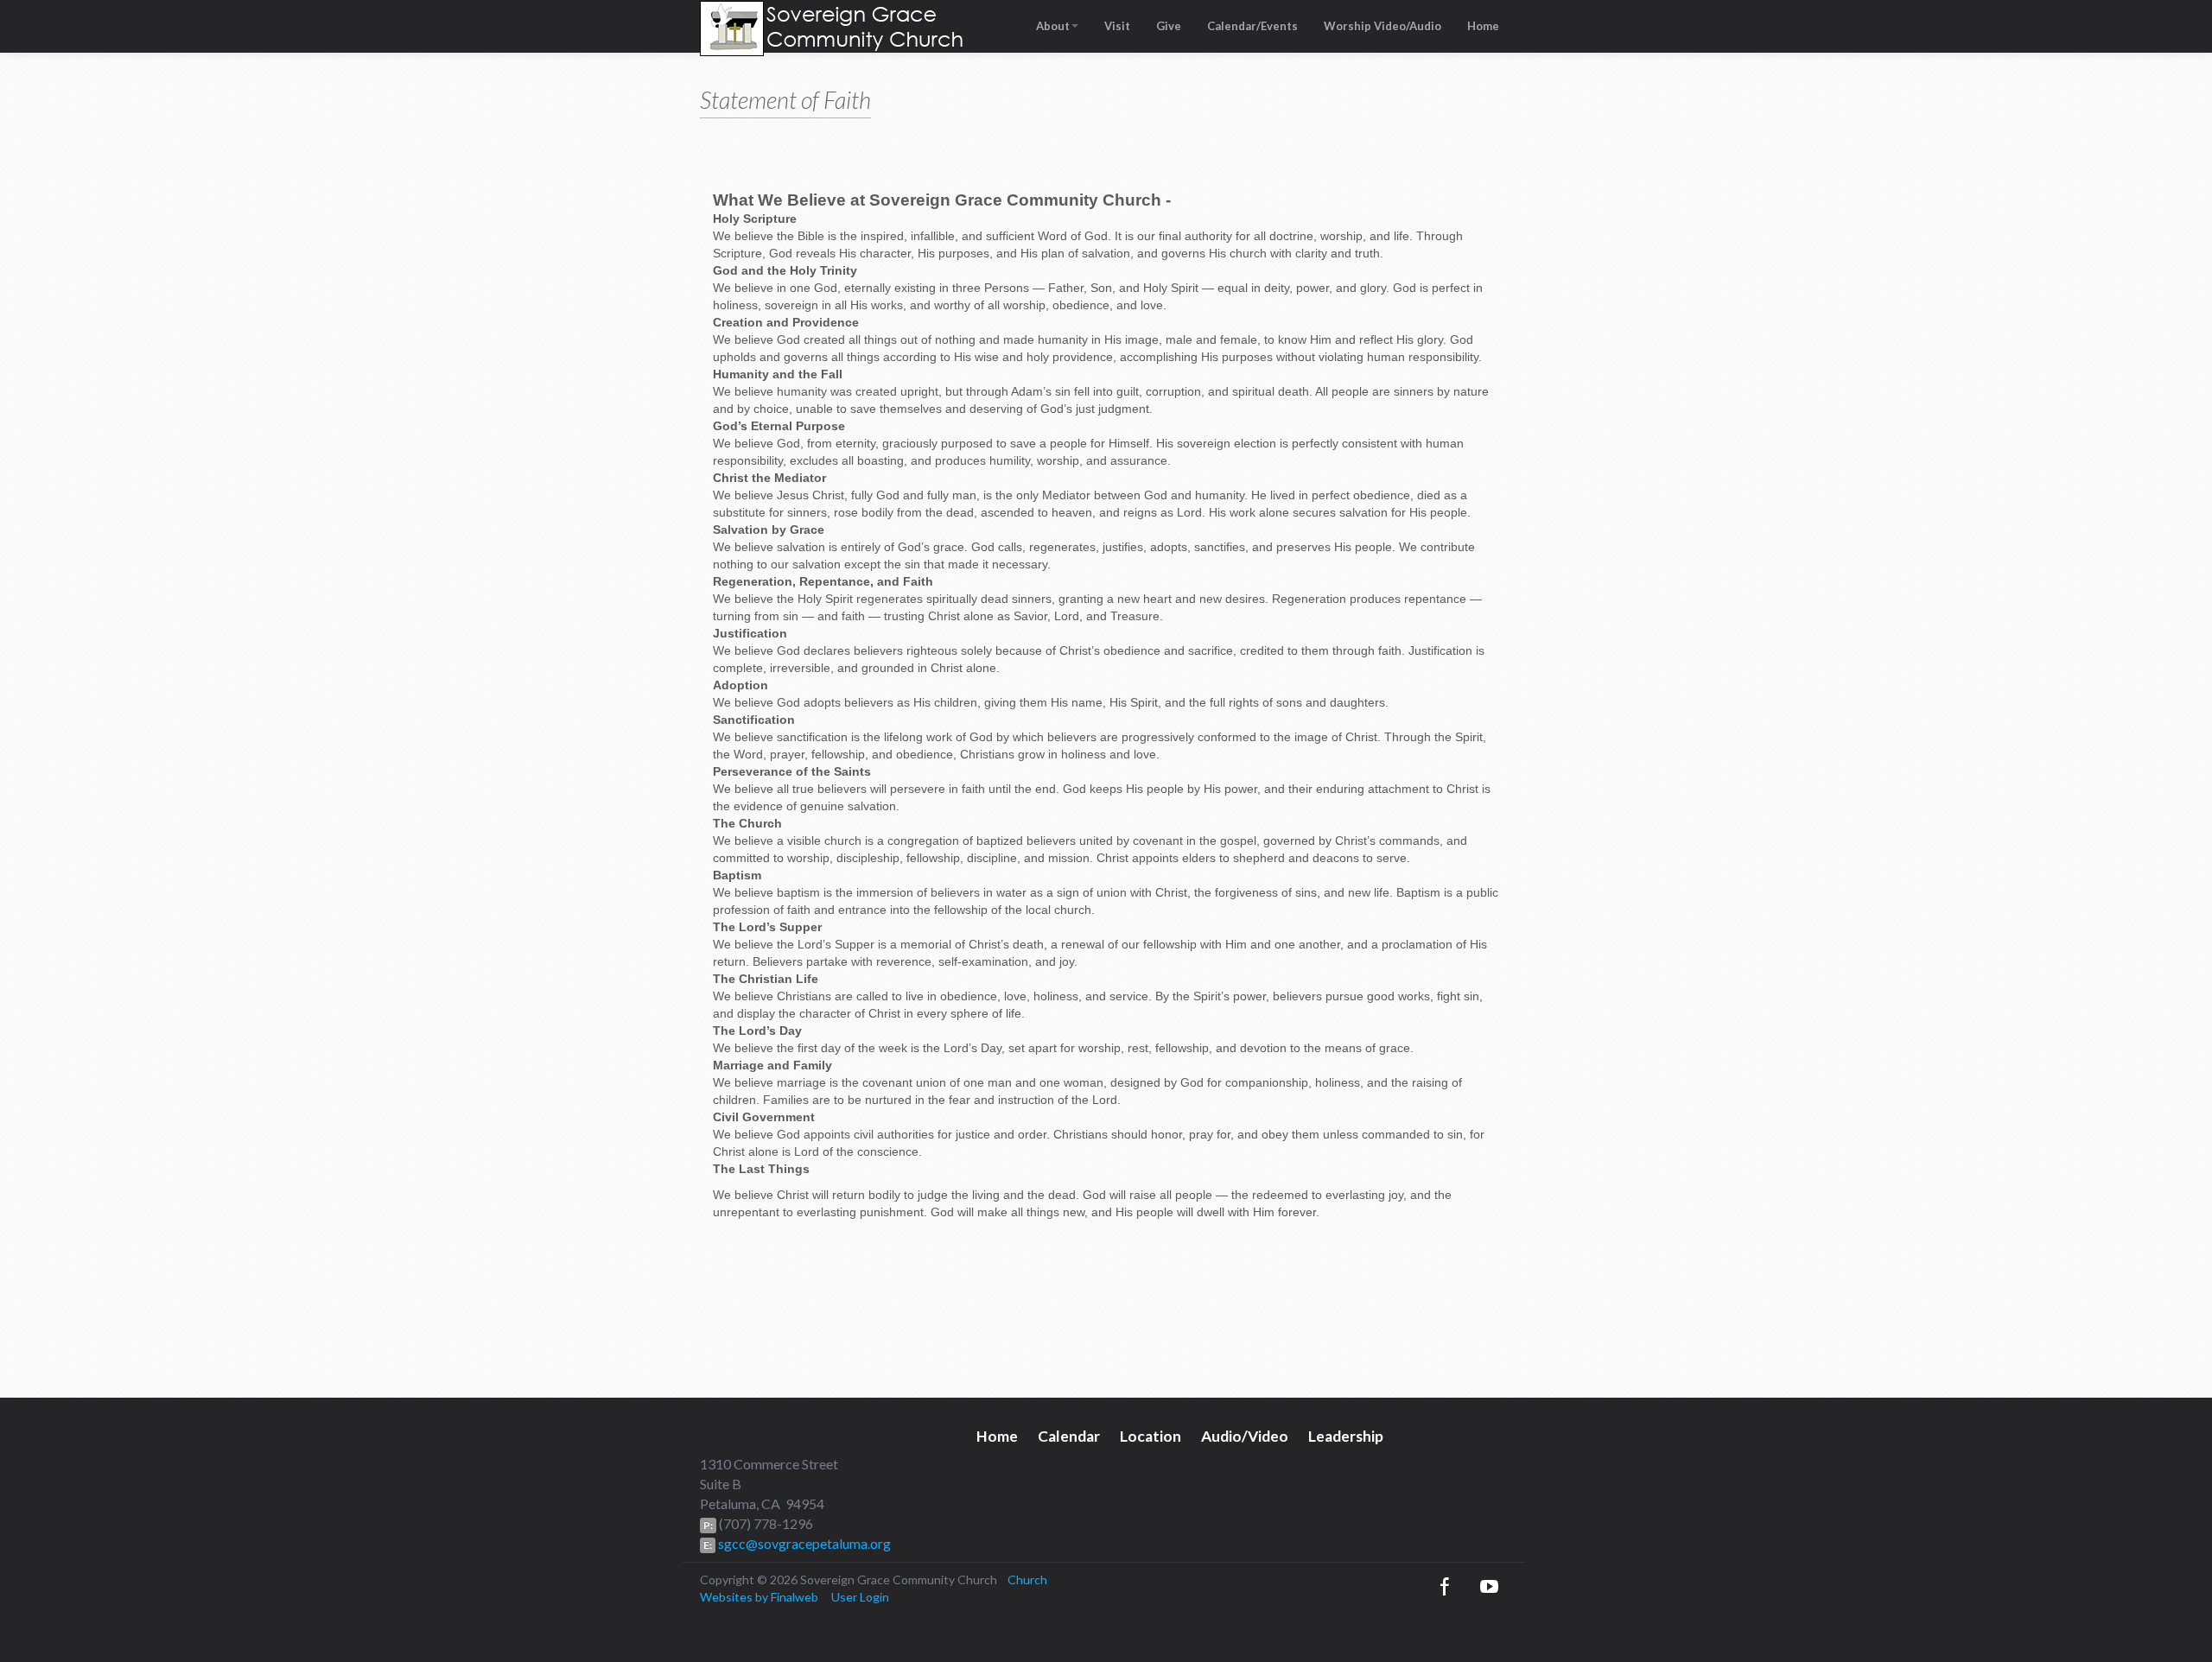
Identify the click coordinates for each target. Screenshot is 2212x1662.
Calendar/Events (1252, 26)
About (1053, 26)
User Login (860, 1597)
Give (1169, 26)
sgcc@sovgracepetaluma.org (803, 1543)
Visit (1117, 26)
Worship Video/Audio (1382, 26)
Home (1483, 26)
